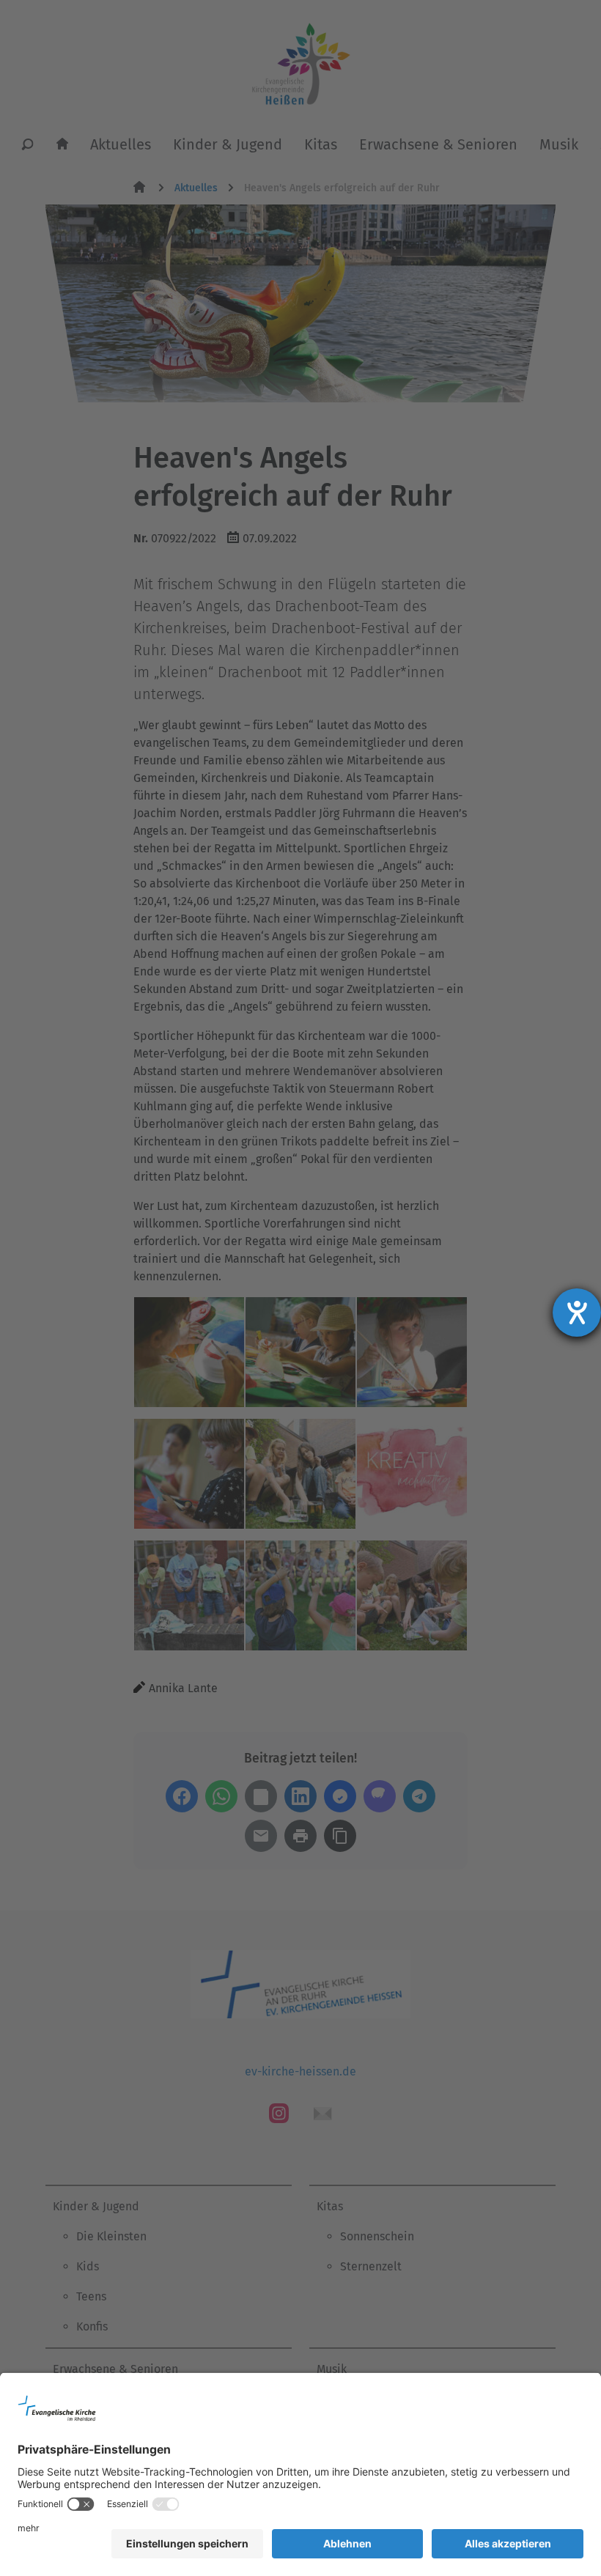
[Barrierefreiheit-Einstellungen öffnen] (577, 1313)
